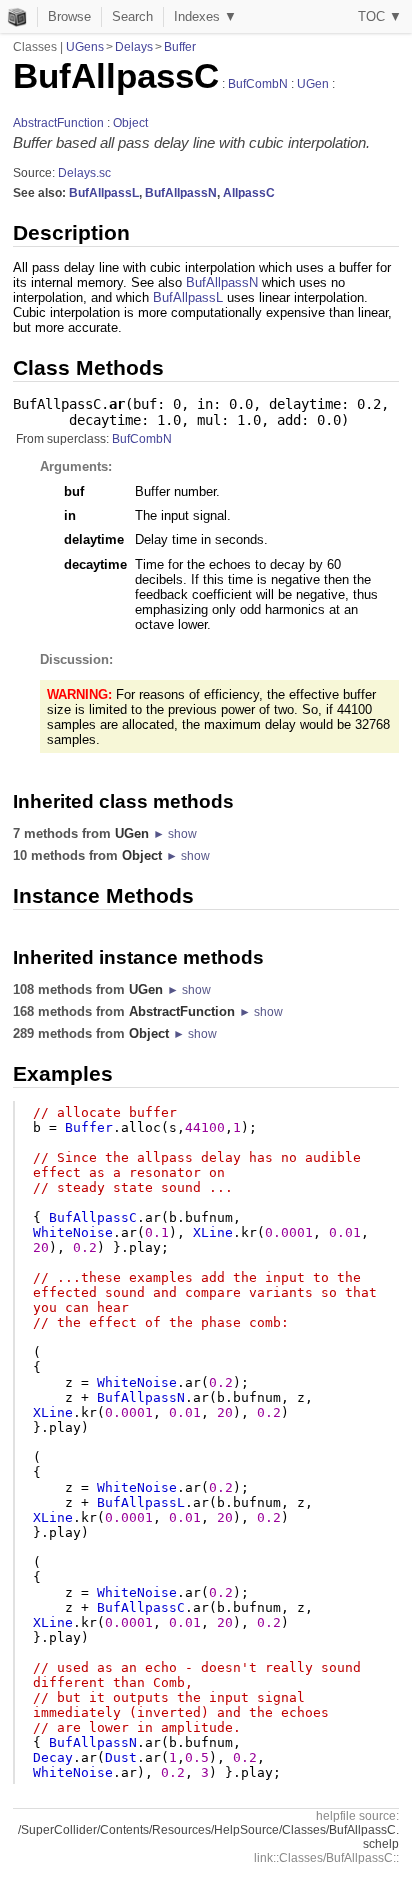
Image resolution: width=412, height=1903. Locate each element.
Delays (134, 47)
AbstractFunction (58, 123)
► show (175, 834)
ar (117, 404)
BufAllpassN (181, 193)
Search (132, 16)
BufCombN (258, 84)
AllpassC (249, 193)
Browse (69, 16)
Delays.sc (84, 173)
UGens (85, 47)
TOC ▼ (380, 16)
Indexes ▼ (205, 16)
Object (130, 123)
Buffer (180, 47)
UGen (313, 84)
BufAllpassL (104, 193)
